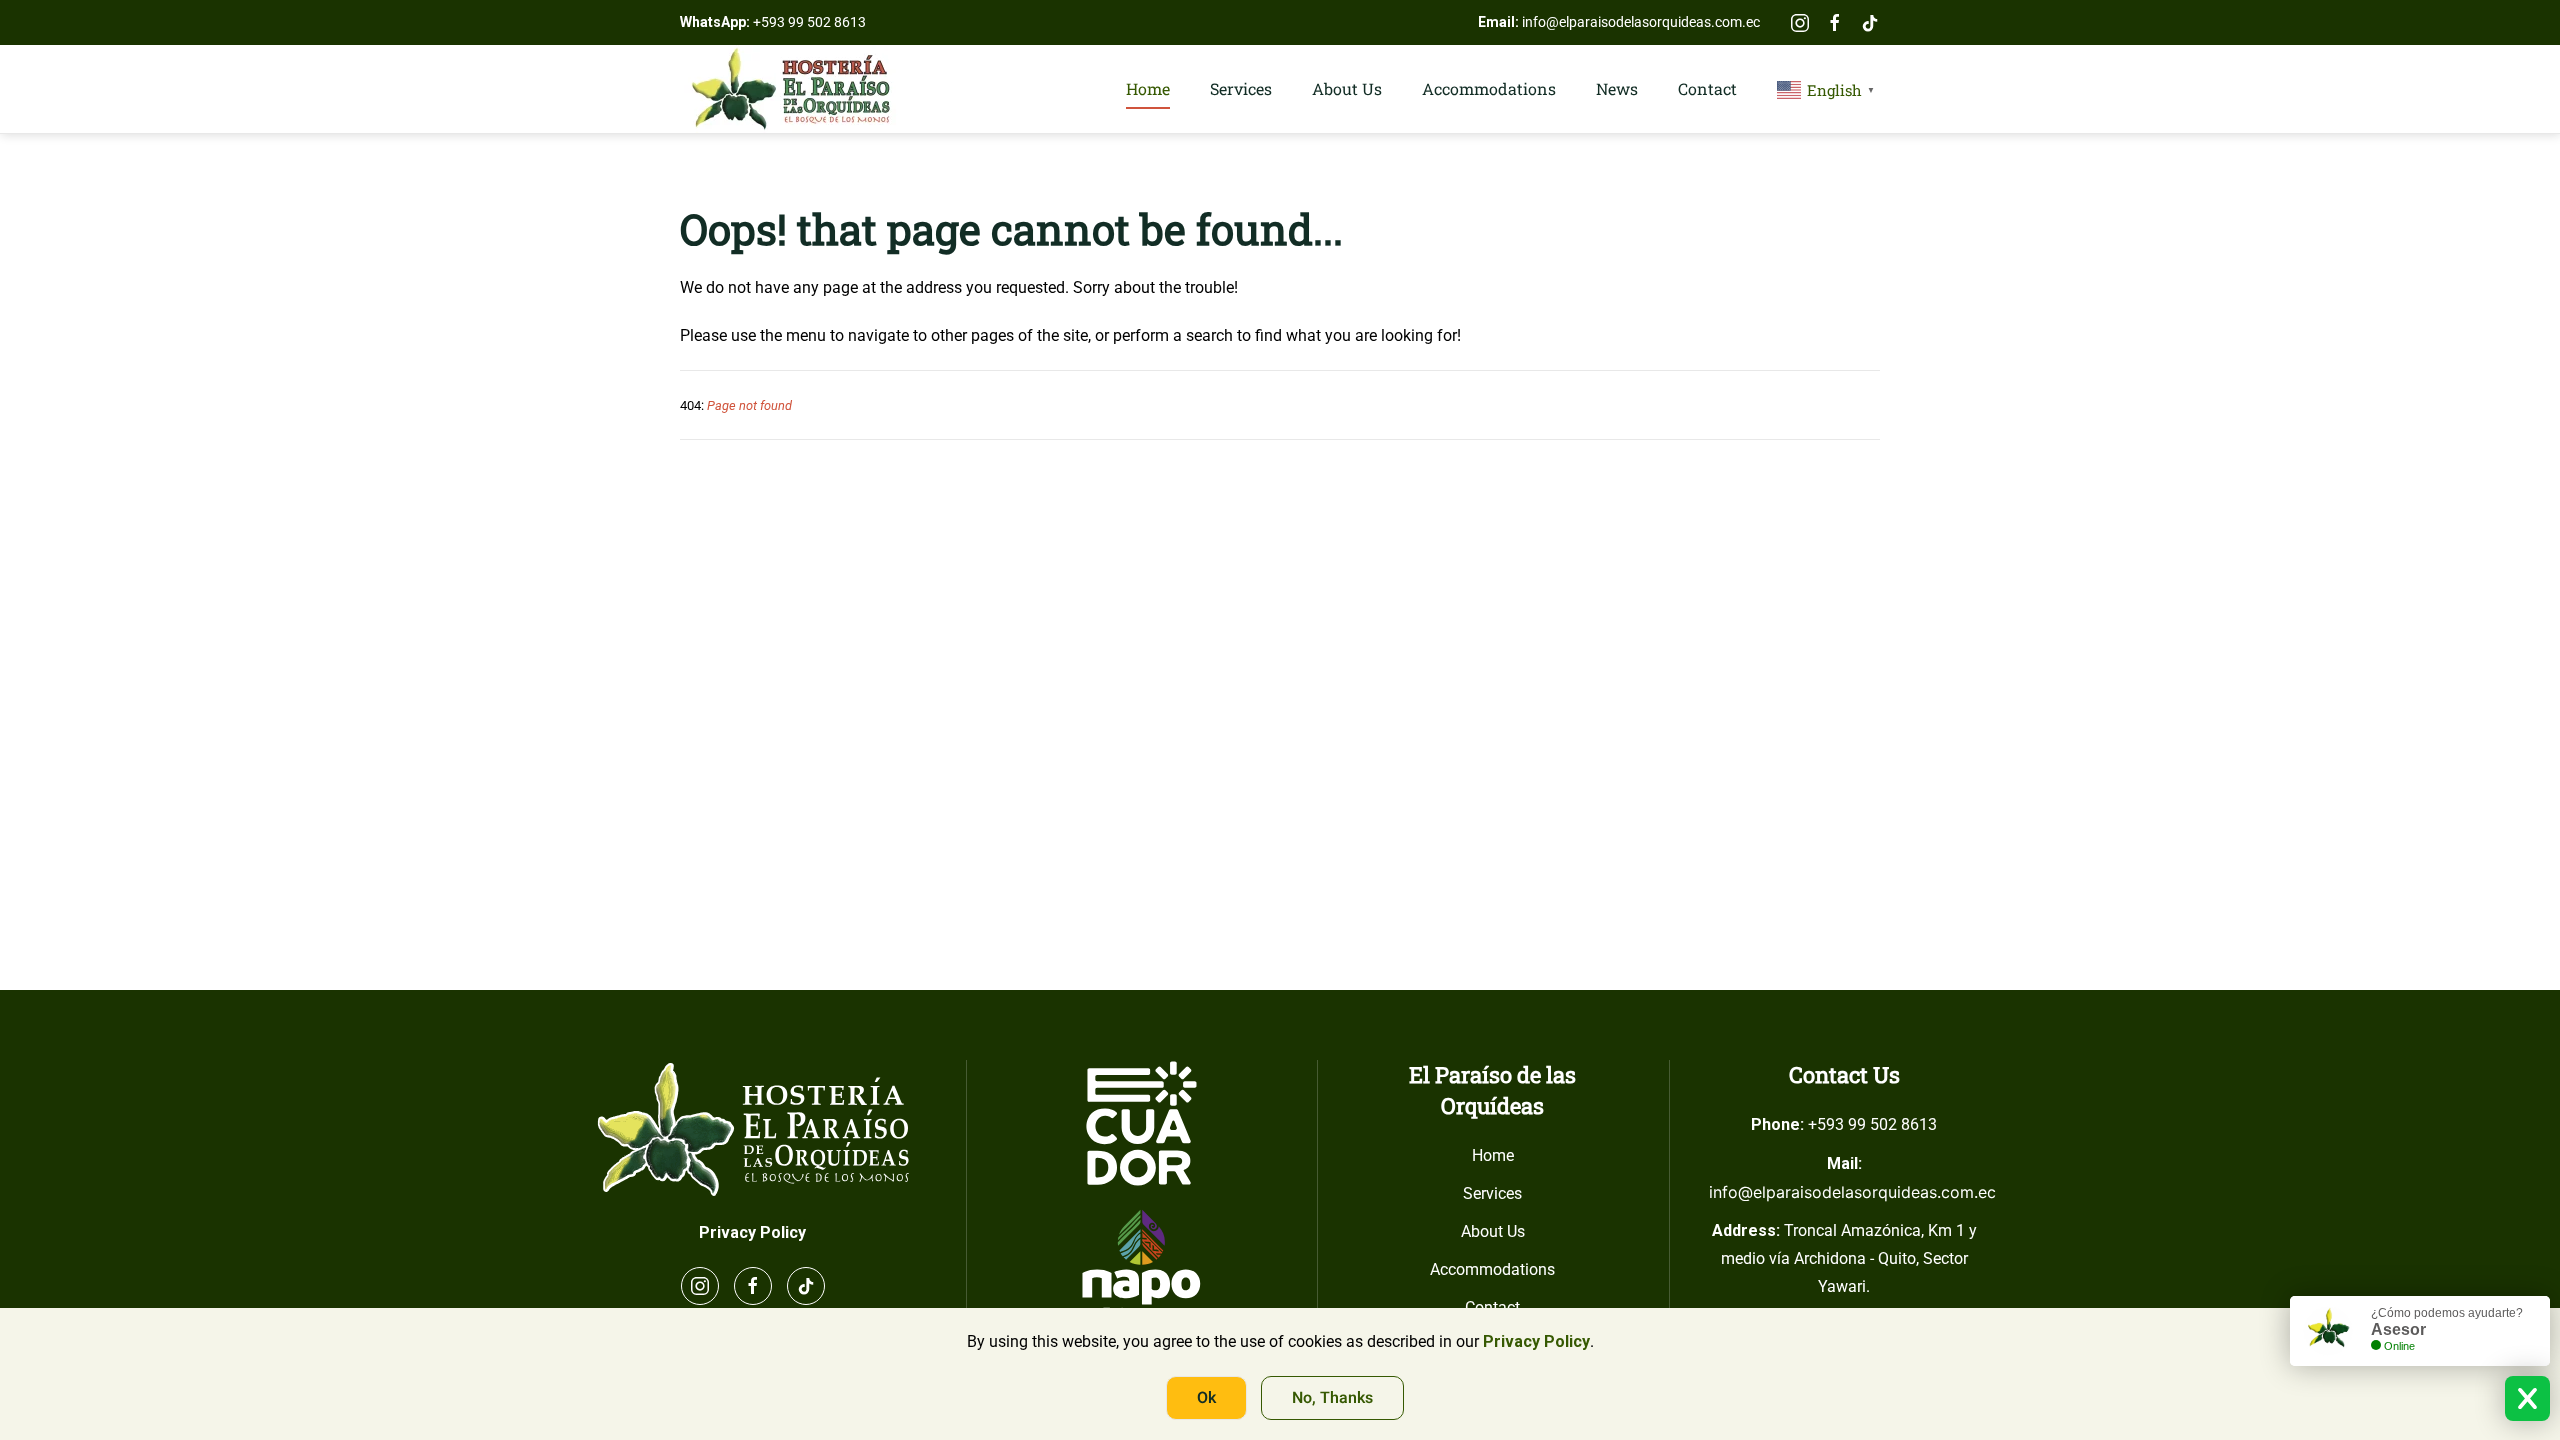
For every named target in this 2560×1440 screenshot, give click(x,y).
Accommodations (1489, 88)
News (1617, 88)
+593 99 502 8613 (809, 22)
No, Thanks (1332, 1398)
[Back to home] (790, 89)
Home (1148, 88)
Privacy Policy (752, 1232)
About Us (1347, 88)
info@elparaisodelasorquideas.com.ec (1641, 22)
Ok (1206, 1398)
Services (1241, 88)
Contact (1707, 88)
